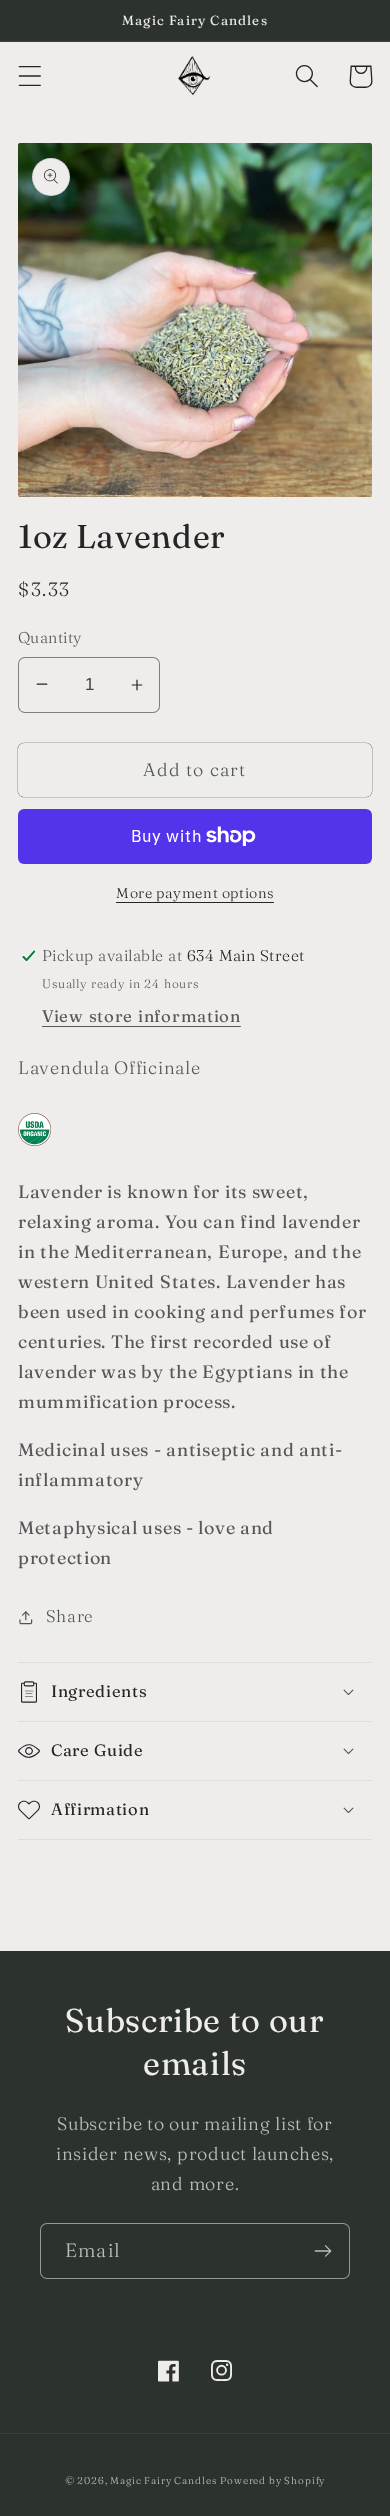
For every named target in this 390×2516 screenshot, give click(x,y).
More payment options (195, 893)
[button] (30, 76)
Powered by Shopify (272, 2480)
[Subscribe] (322, 2251)
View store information (141, 1016)
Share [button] (70, 1616)
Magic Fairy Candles (163, 2480)
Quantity (50, 637)
